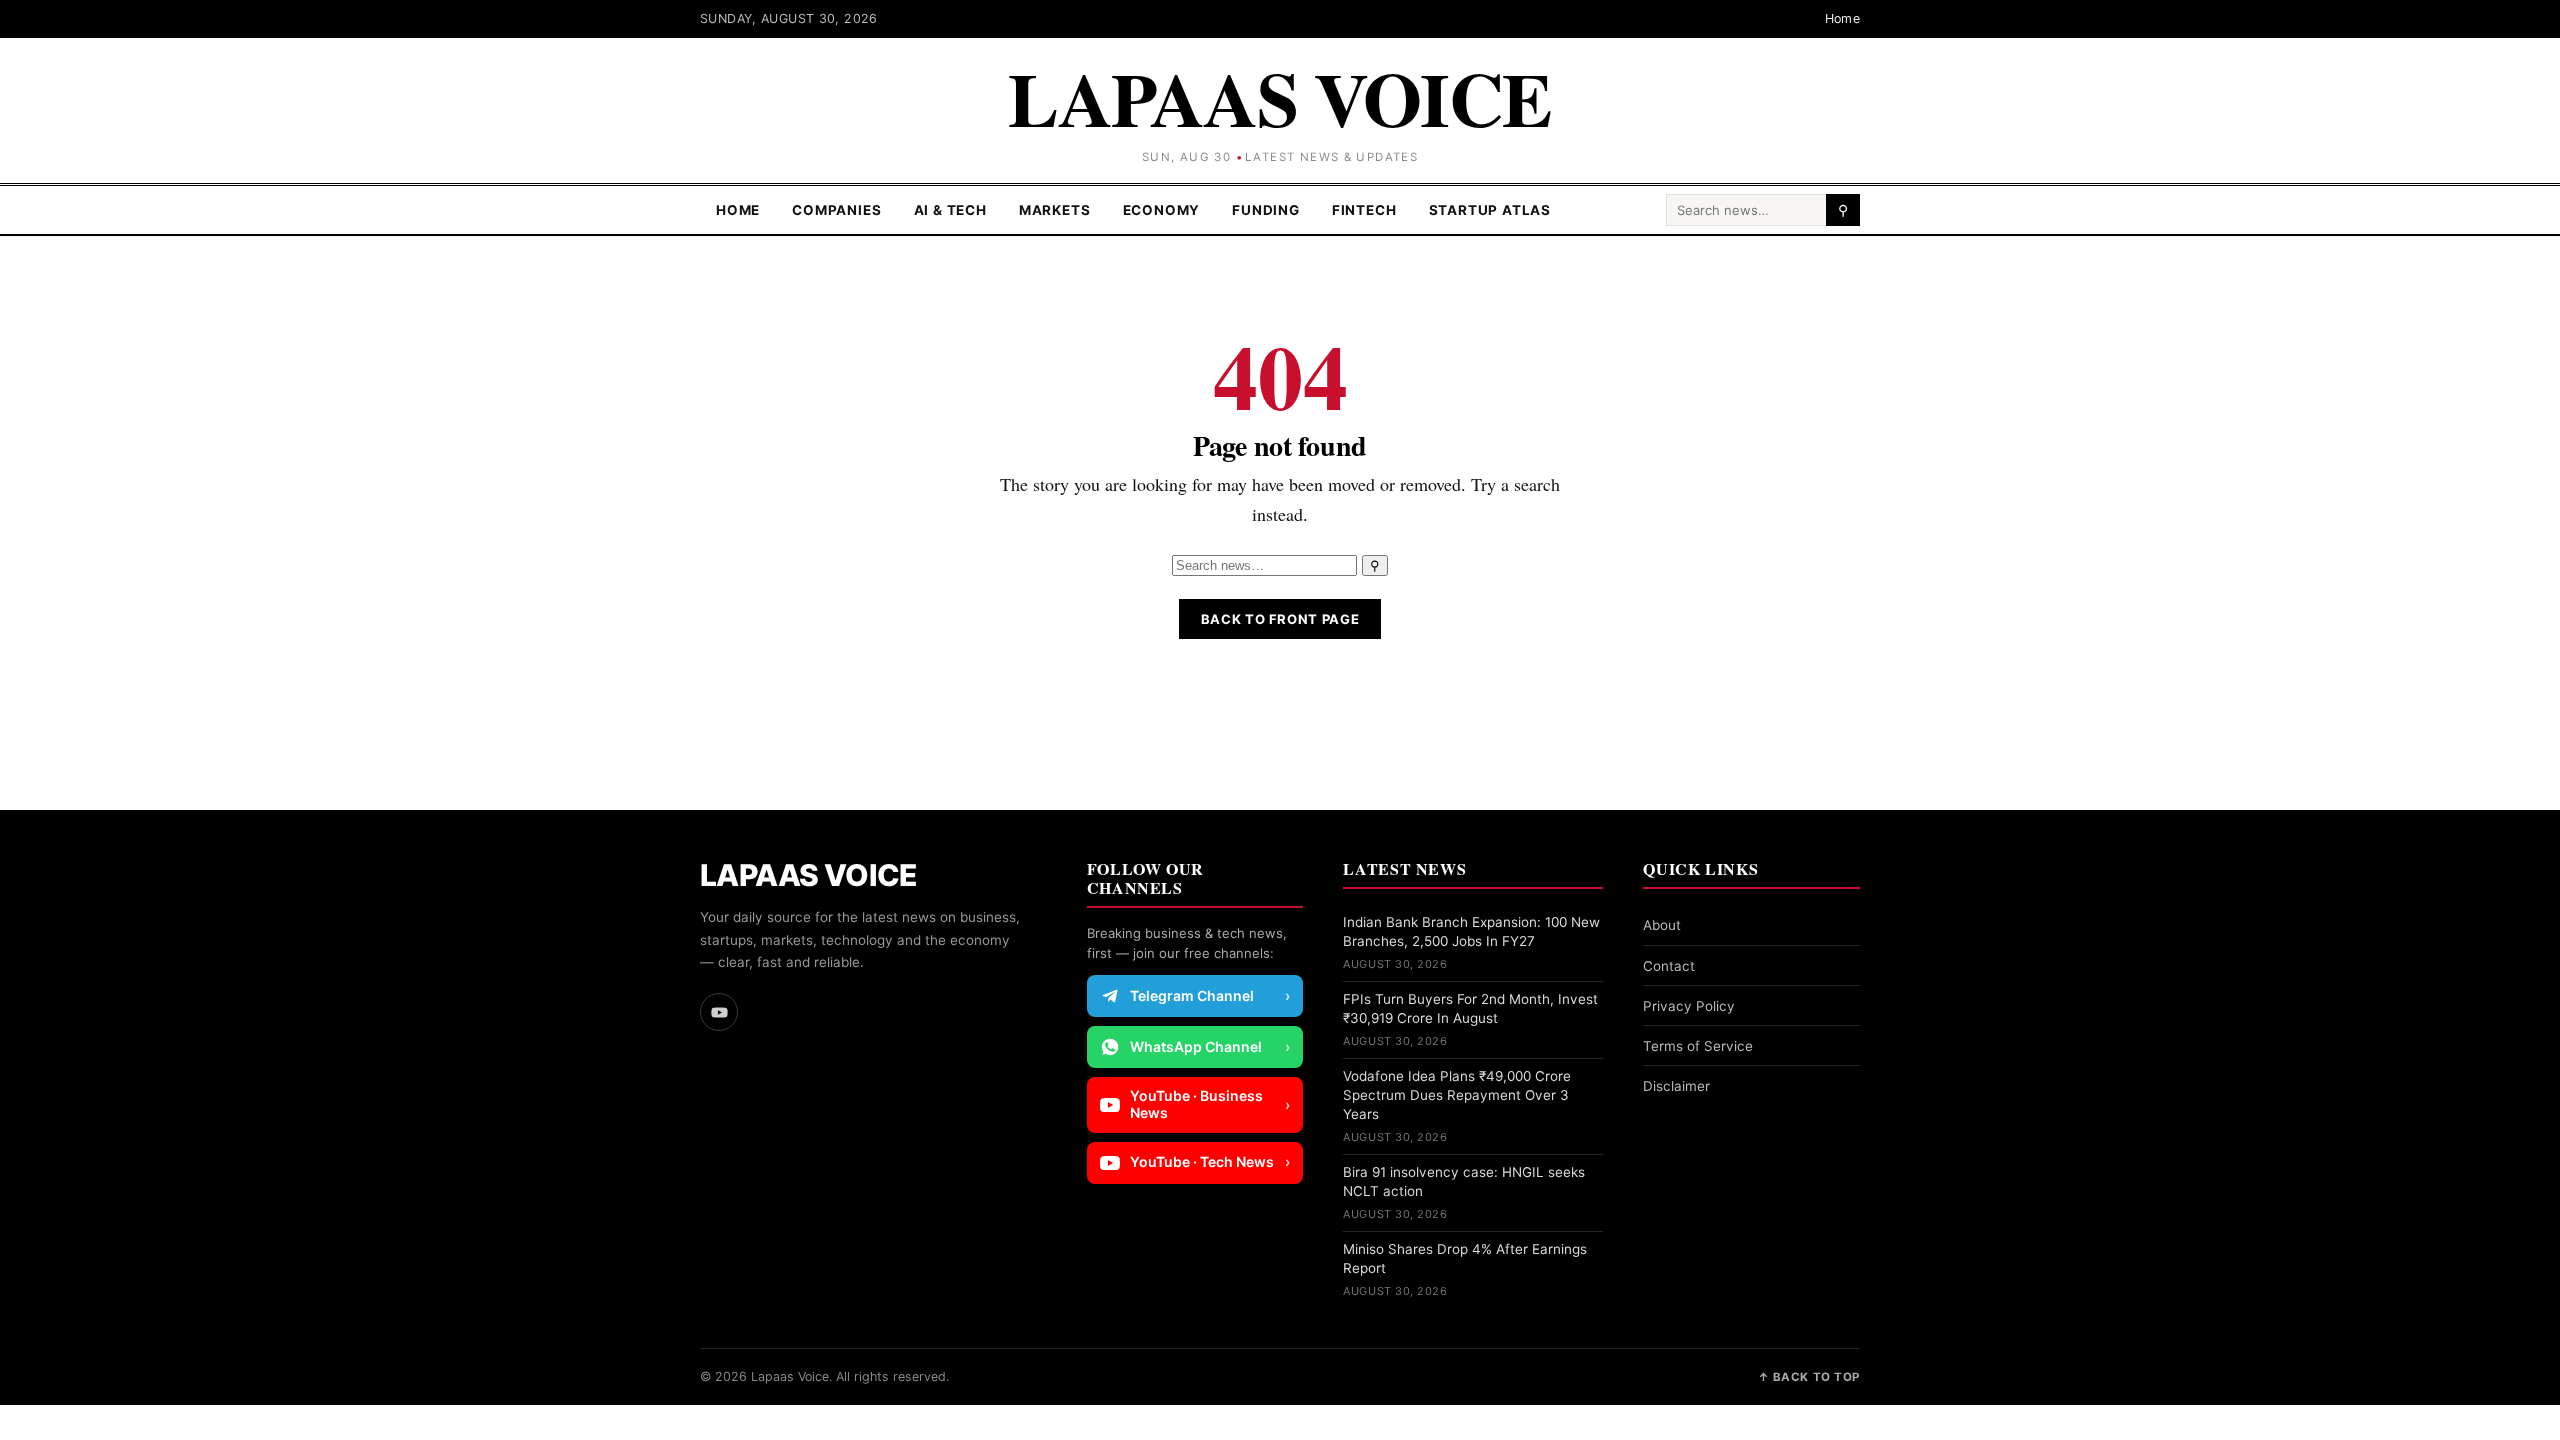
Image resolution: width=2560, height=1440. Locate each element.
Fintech (1364, 210)
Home (1843, 18)
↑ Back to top (1809, 1377)
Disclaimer (1676, 1086)
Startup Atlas (1490, 210)
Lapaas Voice (1280, 97)
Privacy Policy (1689, 1006)
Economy (1162, 210)
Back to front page (1280, 619)
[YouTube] (719, 1012)
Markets (1055, 210)
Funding (1266, 210)
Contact (1669, 966)
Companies (836, 210)
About (1662, 925)
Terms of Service (1698, 1046)
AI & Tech (950, 210)
